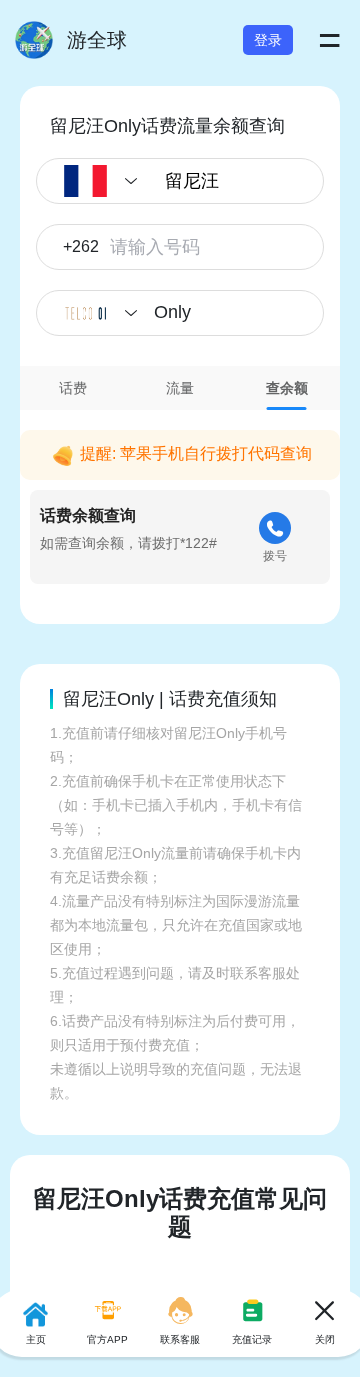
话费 (73, 388)
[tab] (73, 388)
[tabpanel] (180, 502)
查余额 (287, 388)
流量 (180, 388)
